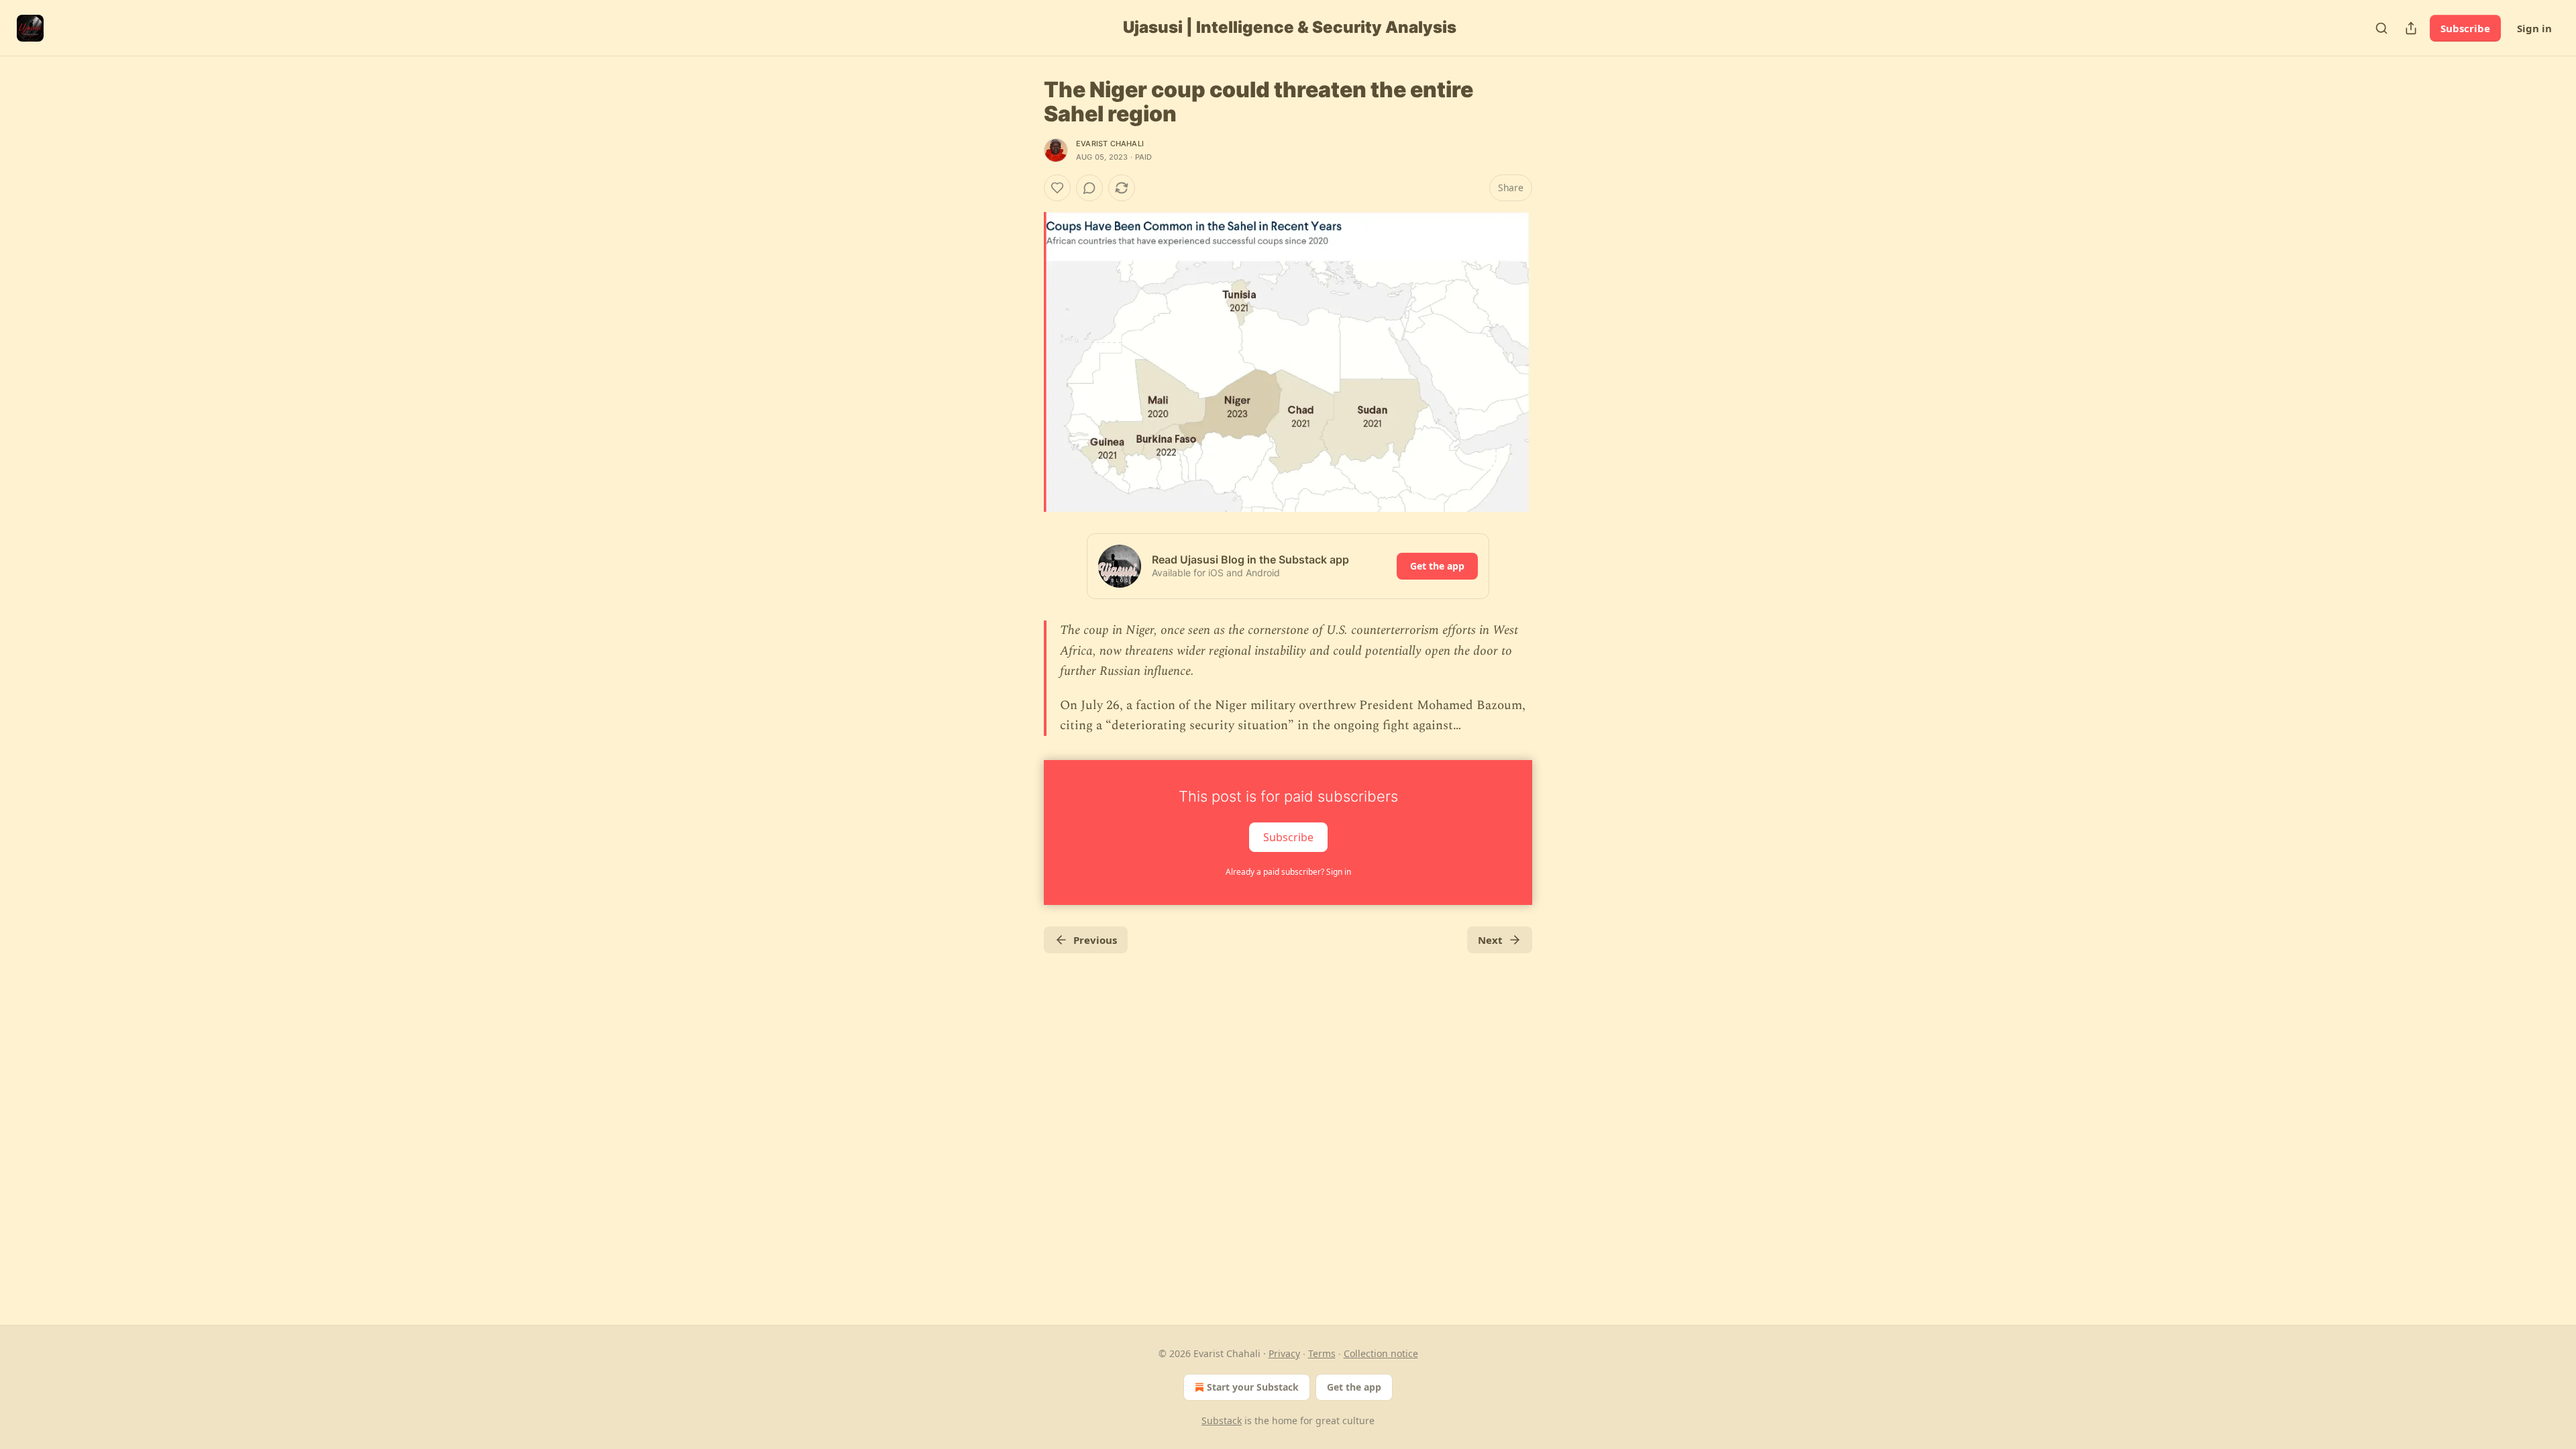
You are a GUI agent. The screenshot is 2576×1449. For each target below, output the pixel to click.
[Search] (2381, 28)
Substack (1222, 1420)
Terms (1322, 1353)
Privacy (1284, 1353)
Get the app (1437, 566)
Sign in (2534, 28)
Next (1490, 940)
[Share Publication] (2411, 28)
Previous (1095, 940)
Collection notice (1381, 1353)
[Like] (1057, 188)
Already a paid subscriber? (1288, 872)
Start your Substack (1253, 1387)
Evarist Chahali (1110, 144)
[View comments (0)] (1089, 188)
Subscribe (2465, 28)
